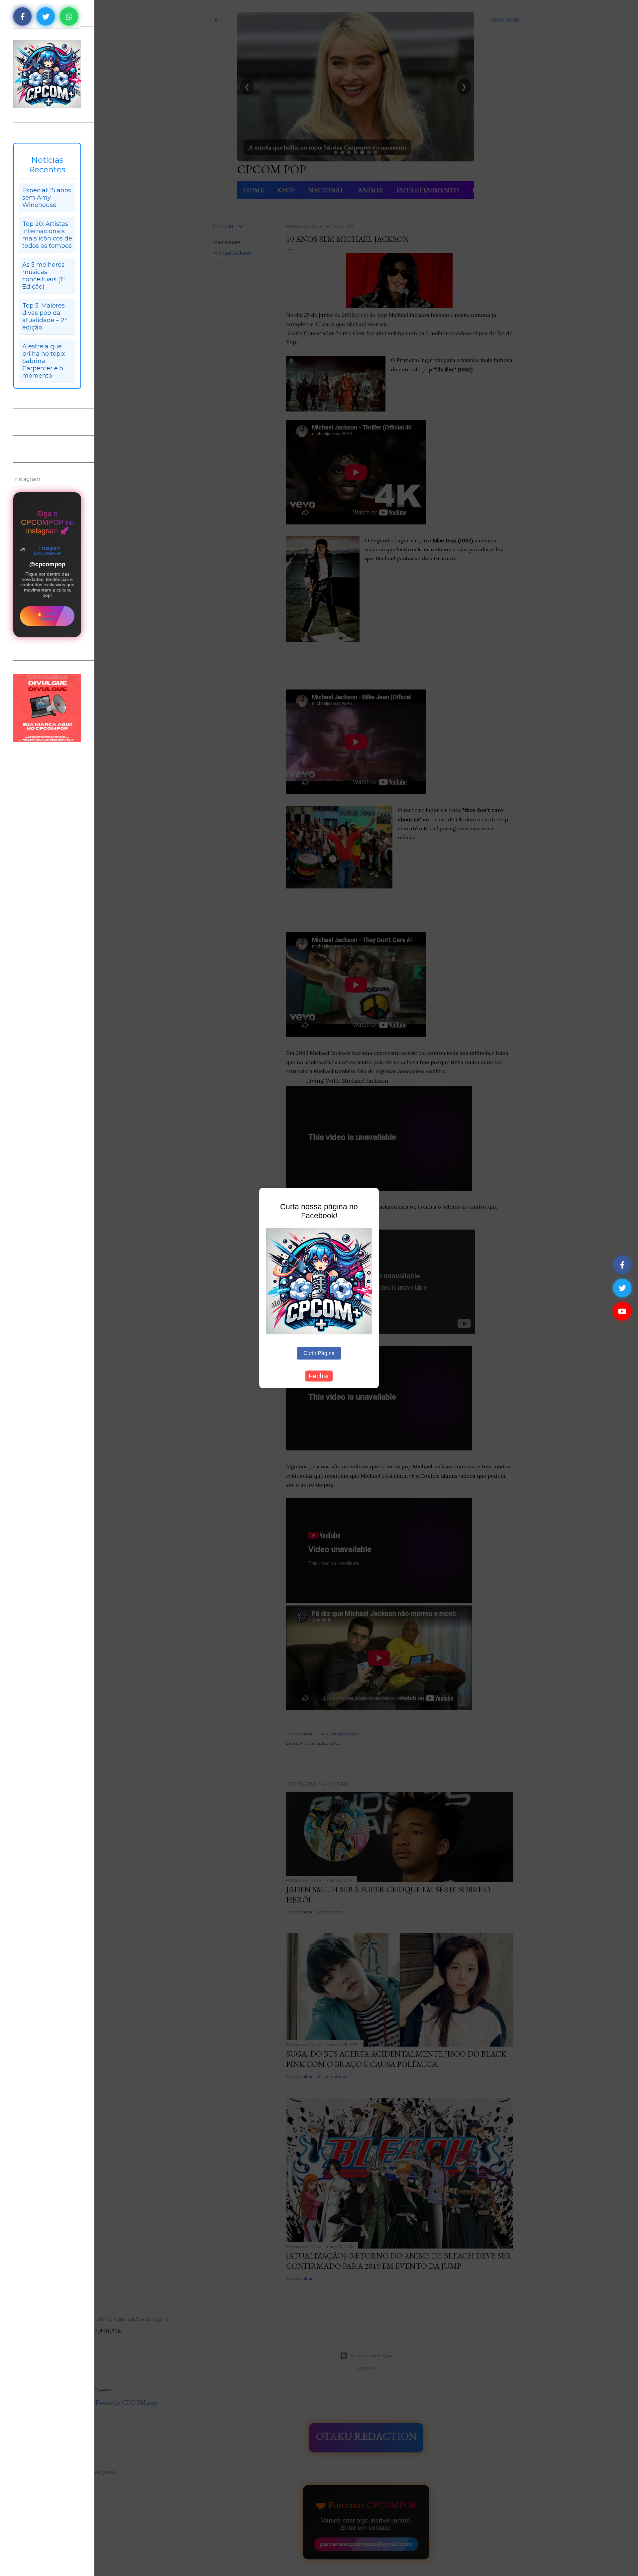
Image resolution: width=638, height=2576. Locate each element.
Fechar (319, 1376)
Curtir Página (319, 1353)
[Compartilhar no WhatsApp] (69, 16)
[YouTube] (622, 1311)
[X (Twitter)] (622, 1288)
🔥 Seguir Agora (47, 616)
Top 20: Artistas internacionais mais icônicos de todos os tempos (47, 235)
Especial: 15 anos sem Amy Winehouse (47, 198)
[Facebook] (622, 1265)
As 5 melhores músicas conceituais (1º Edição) (44, 276)
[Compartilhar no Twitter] (46, 16)
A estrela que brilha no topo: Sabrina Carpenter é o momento (44, 361)
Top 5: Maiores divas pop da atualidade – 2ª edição (45, 317)
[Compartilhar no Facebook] (22, 16)
